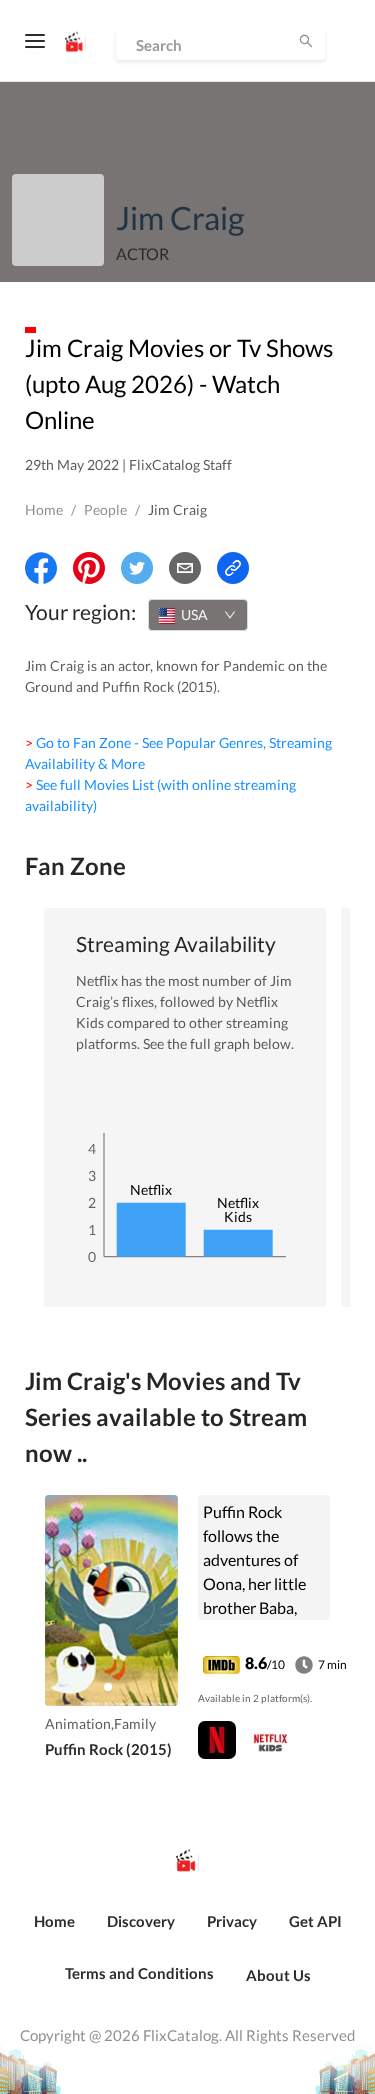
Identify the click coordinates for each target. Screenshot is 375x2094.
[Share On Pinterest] (89, 568)
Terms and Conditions (139, 1973)
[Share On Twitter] (137, 568)
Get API (315, 1921)
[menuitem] (54, 1932)
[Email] (185, 568)
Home (44, 509)
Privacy (232, 1921)
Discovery (141, 1921)
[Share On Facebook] (41, 568)
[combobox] (198, 615)
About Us (278, 1975)
